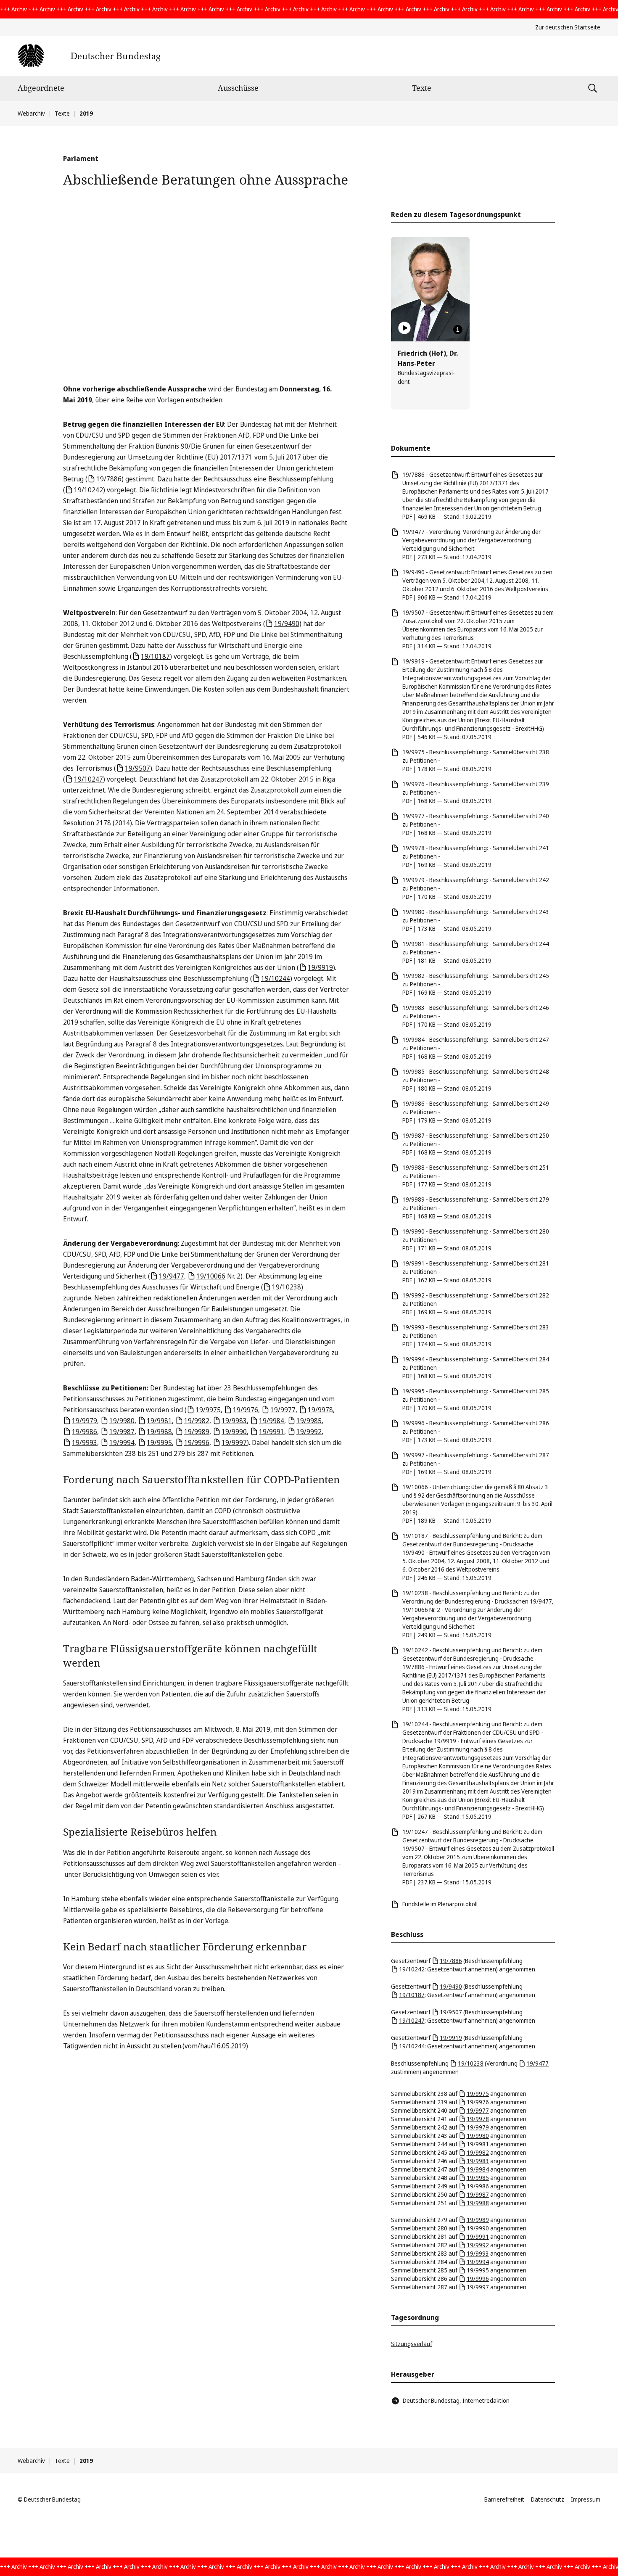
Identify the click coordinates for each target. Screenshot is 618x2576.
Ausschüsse (238, 88)
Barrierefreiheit (504, 2499)
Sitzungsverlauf (412, 2344)
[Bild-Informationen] (458, 330)
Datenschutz (548, 2499)
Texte (422, 88)
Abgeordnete (41, 88)
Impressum (586, 2499)
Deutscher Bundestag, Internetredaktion (456, 2400)
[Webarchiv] (89, 56)
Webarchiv (31, 113)
